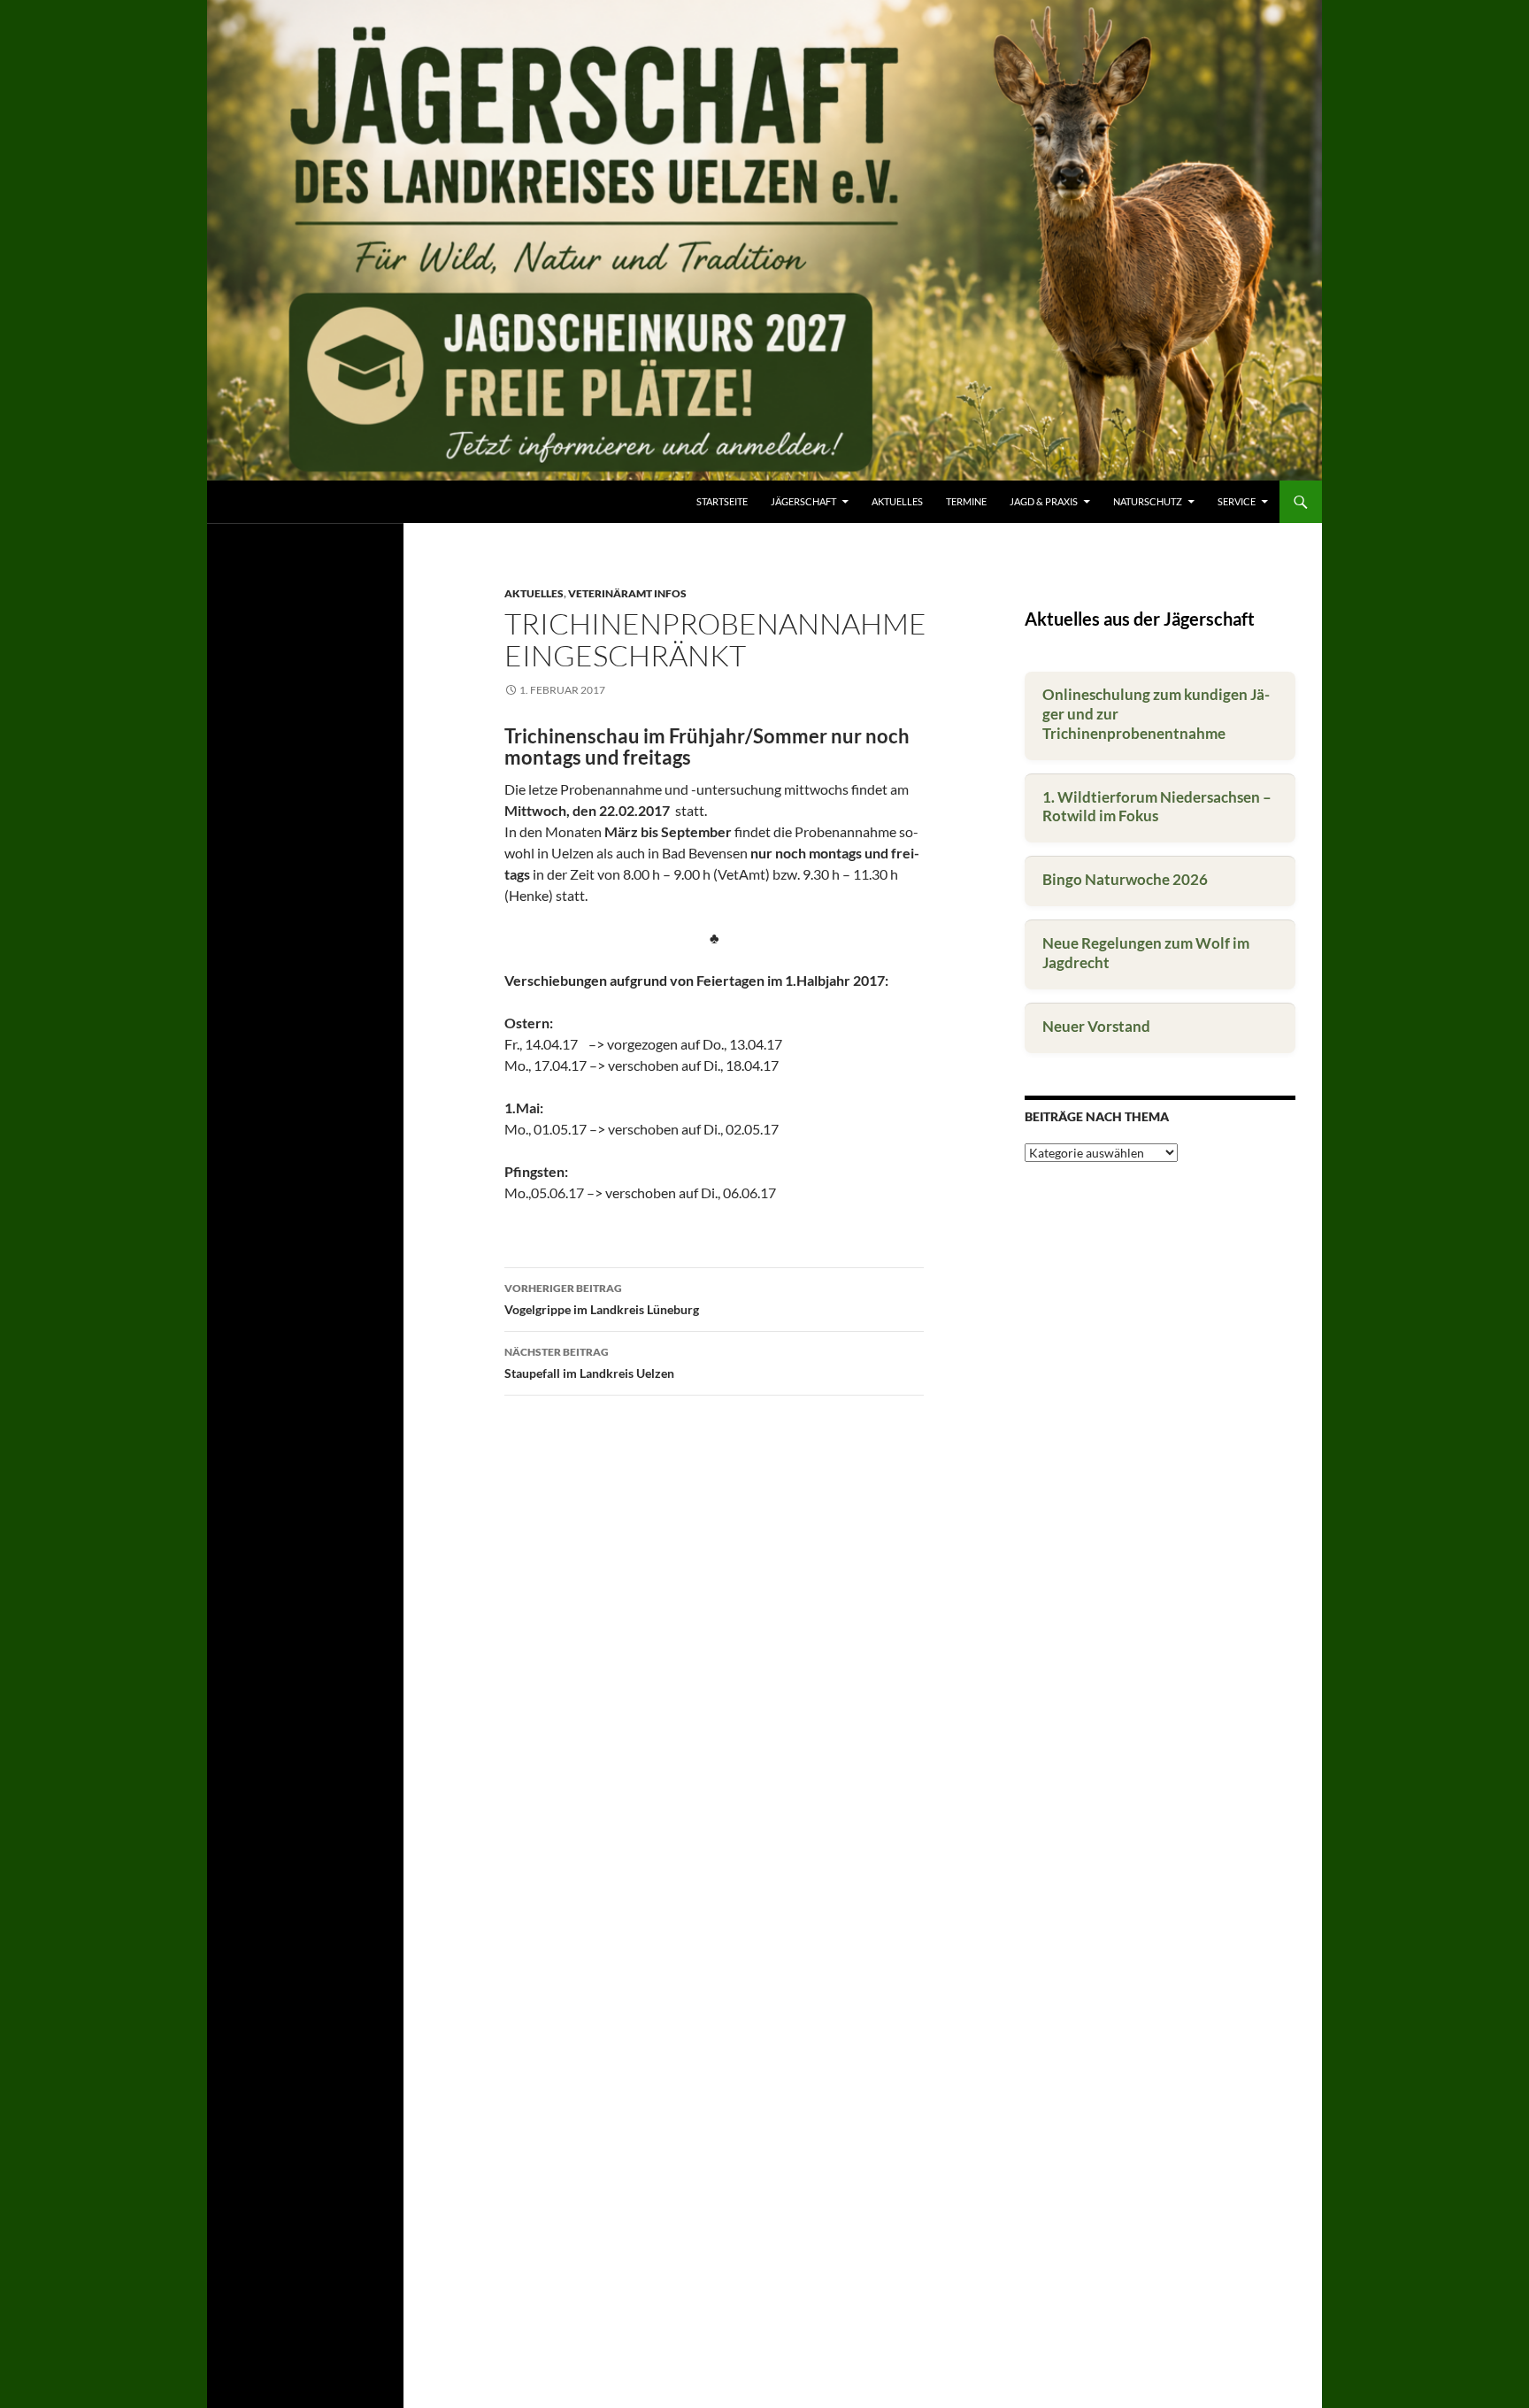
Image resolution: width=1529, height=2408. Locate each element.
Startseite (722, 501)
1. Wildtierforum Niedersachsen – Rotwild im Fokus (1157, 807)
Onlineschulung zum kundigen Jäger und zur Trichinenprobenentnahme (1156, 714)
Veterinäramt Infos (627, 593)
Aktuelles (897, 501)
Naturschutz (1148, 501)
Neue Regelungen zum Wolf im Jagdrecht (1146, 953)
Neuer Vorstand (1096, 1026)
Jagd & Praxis (1044, 501)
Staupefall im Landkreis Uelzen (589, 1363)
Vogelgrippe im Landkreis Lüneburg (602, 1299)
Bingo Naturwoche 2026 (1125, 879)
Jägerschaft (803, 501)
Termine (966, 501)
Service (1237, 501)
